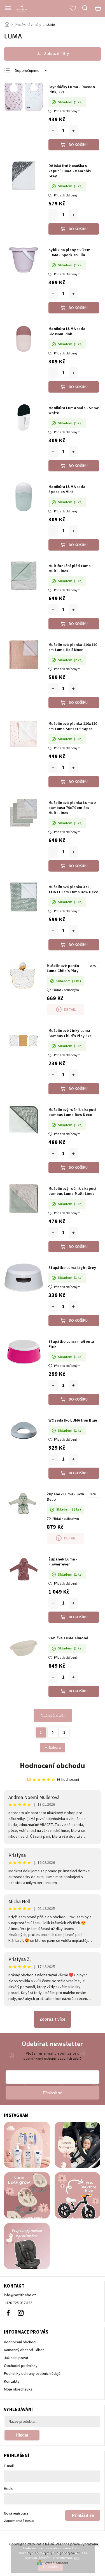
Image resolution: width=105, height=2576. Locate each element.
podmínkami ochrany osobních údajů (53, 2059)
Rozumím (50, 2567)
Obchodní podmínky (21, 2366)
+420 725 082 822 (18, 2303)
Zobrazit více (53, 2019)
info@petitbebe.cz (20, 2295)
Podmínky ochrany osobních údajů (32, 2374)
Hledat (22, 2435)
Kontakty (12, 2382)
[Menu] (8, 8)
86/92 (93, 966)
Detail (70, 1010)
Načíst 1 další (53, 1715)
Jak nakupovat (16, 2358)
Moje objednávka (18, 2389)
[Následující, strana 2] (53, 1732)
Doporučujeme (27, 71)
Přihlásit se (83, 2515)
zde (77, 2558)
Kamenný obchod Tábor (24, 2350)
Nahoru (55, 1748)
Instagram (21, 2313)
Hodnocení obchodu (53, 1766)
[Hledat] (85, 8)
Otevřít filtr (53, 54)
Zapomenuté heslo (19, 2521)
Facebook (8, 2313)
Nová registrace (16, 2513)
